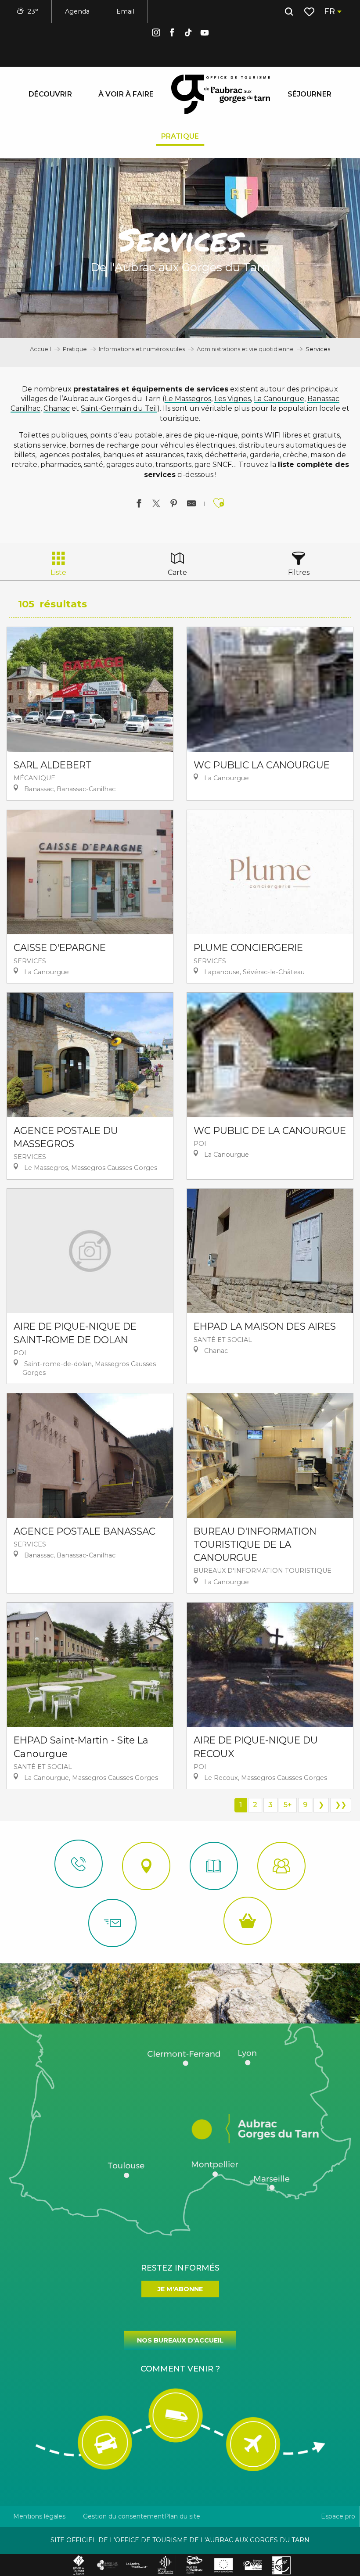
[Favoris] (310, 12)
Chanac (57, 408)
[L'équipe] (281, 1866)
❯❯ (341, 1805)
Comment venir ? (180, 2369)
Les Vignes (232, 399)
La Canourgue (279, 399)
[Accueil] (214, 1866)
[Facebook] (172, 34)
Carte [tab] (177, 572)
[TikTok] (188, 34)
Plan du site (182, 2516)
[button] (289, 12)
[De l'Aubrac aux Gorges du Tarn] (221, 94)
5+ (288, 1805)
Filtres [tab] (299, 572)
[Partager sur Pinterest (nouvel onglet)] (174, 505)
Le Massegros (188, 399)
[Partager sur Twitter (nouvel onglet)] (156, 505)
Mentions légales (39, 2516)
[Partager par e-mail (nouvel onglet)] (191, 505)
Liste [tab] (58, 572)
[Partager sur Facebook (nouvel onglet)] (139, 505)
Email (125, 11)
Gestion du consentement (124, 2516)
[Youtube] (205, 34)
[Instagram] (156, 34)
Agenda (77, 11)
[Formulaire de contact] (112, 1923)
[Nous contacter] (79, 1864)
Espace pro (338, 2516)
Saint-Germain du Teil (119, 408)
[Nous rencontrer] (146, 1866)
